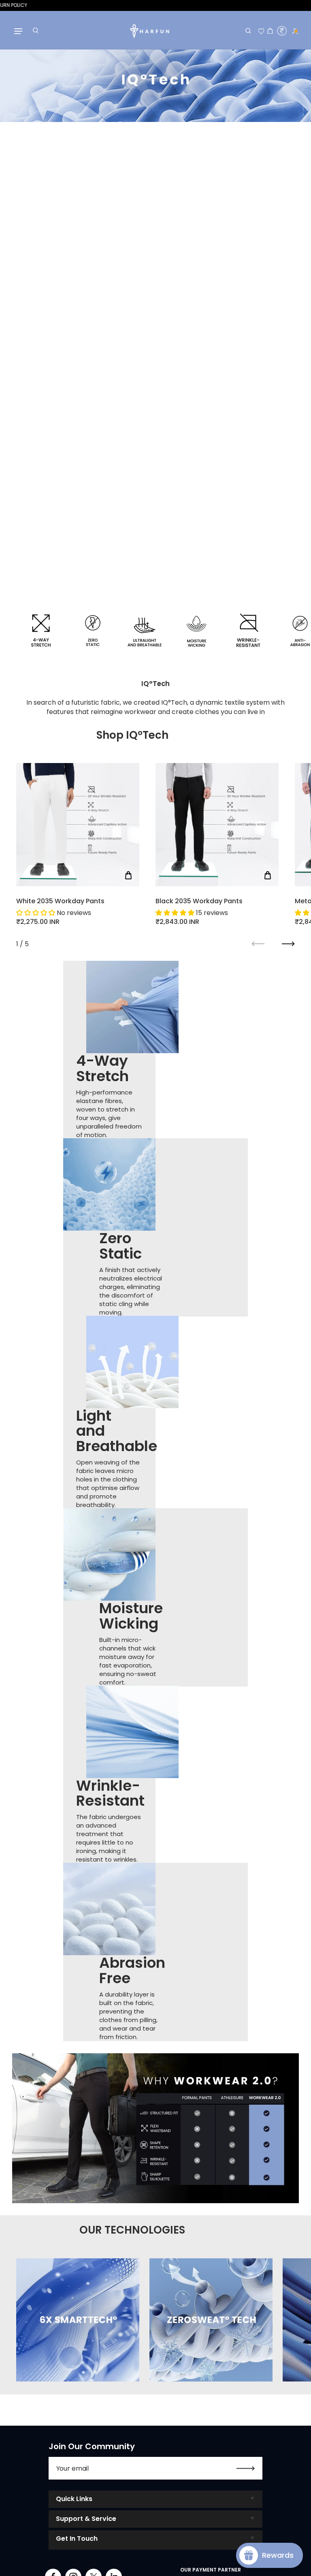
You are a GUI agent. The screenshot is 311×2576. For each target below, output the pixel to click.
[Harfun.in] (149, 31)
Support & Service (86, 2519)
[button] (36, 913)
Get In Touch (77, 2539)
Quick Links (74, 2499)
